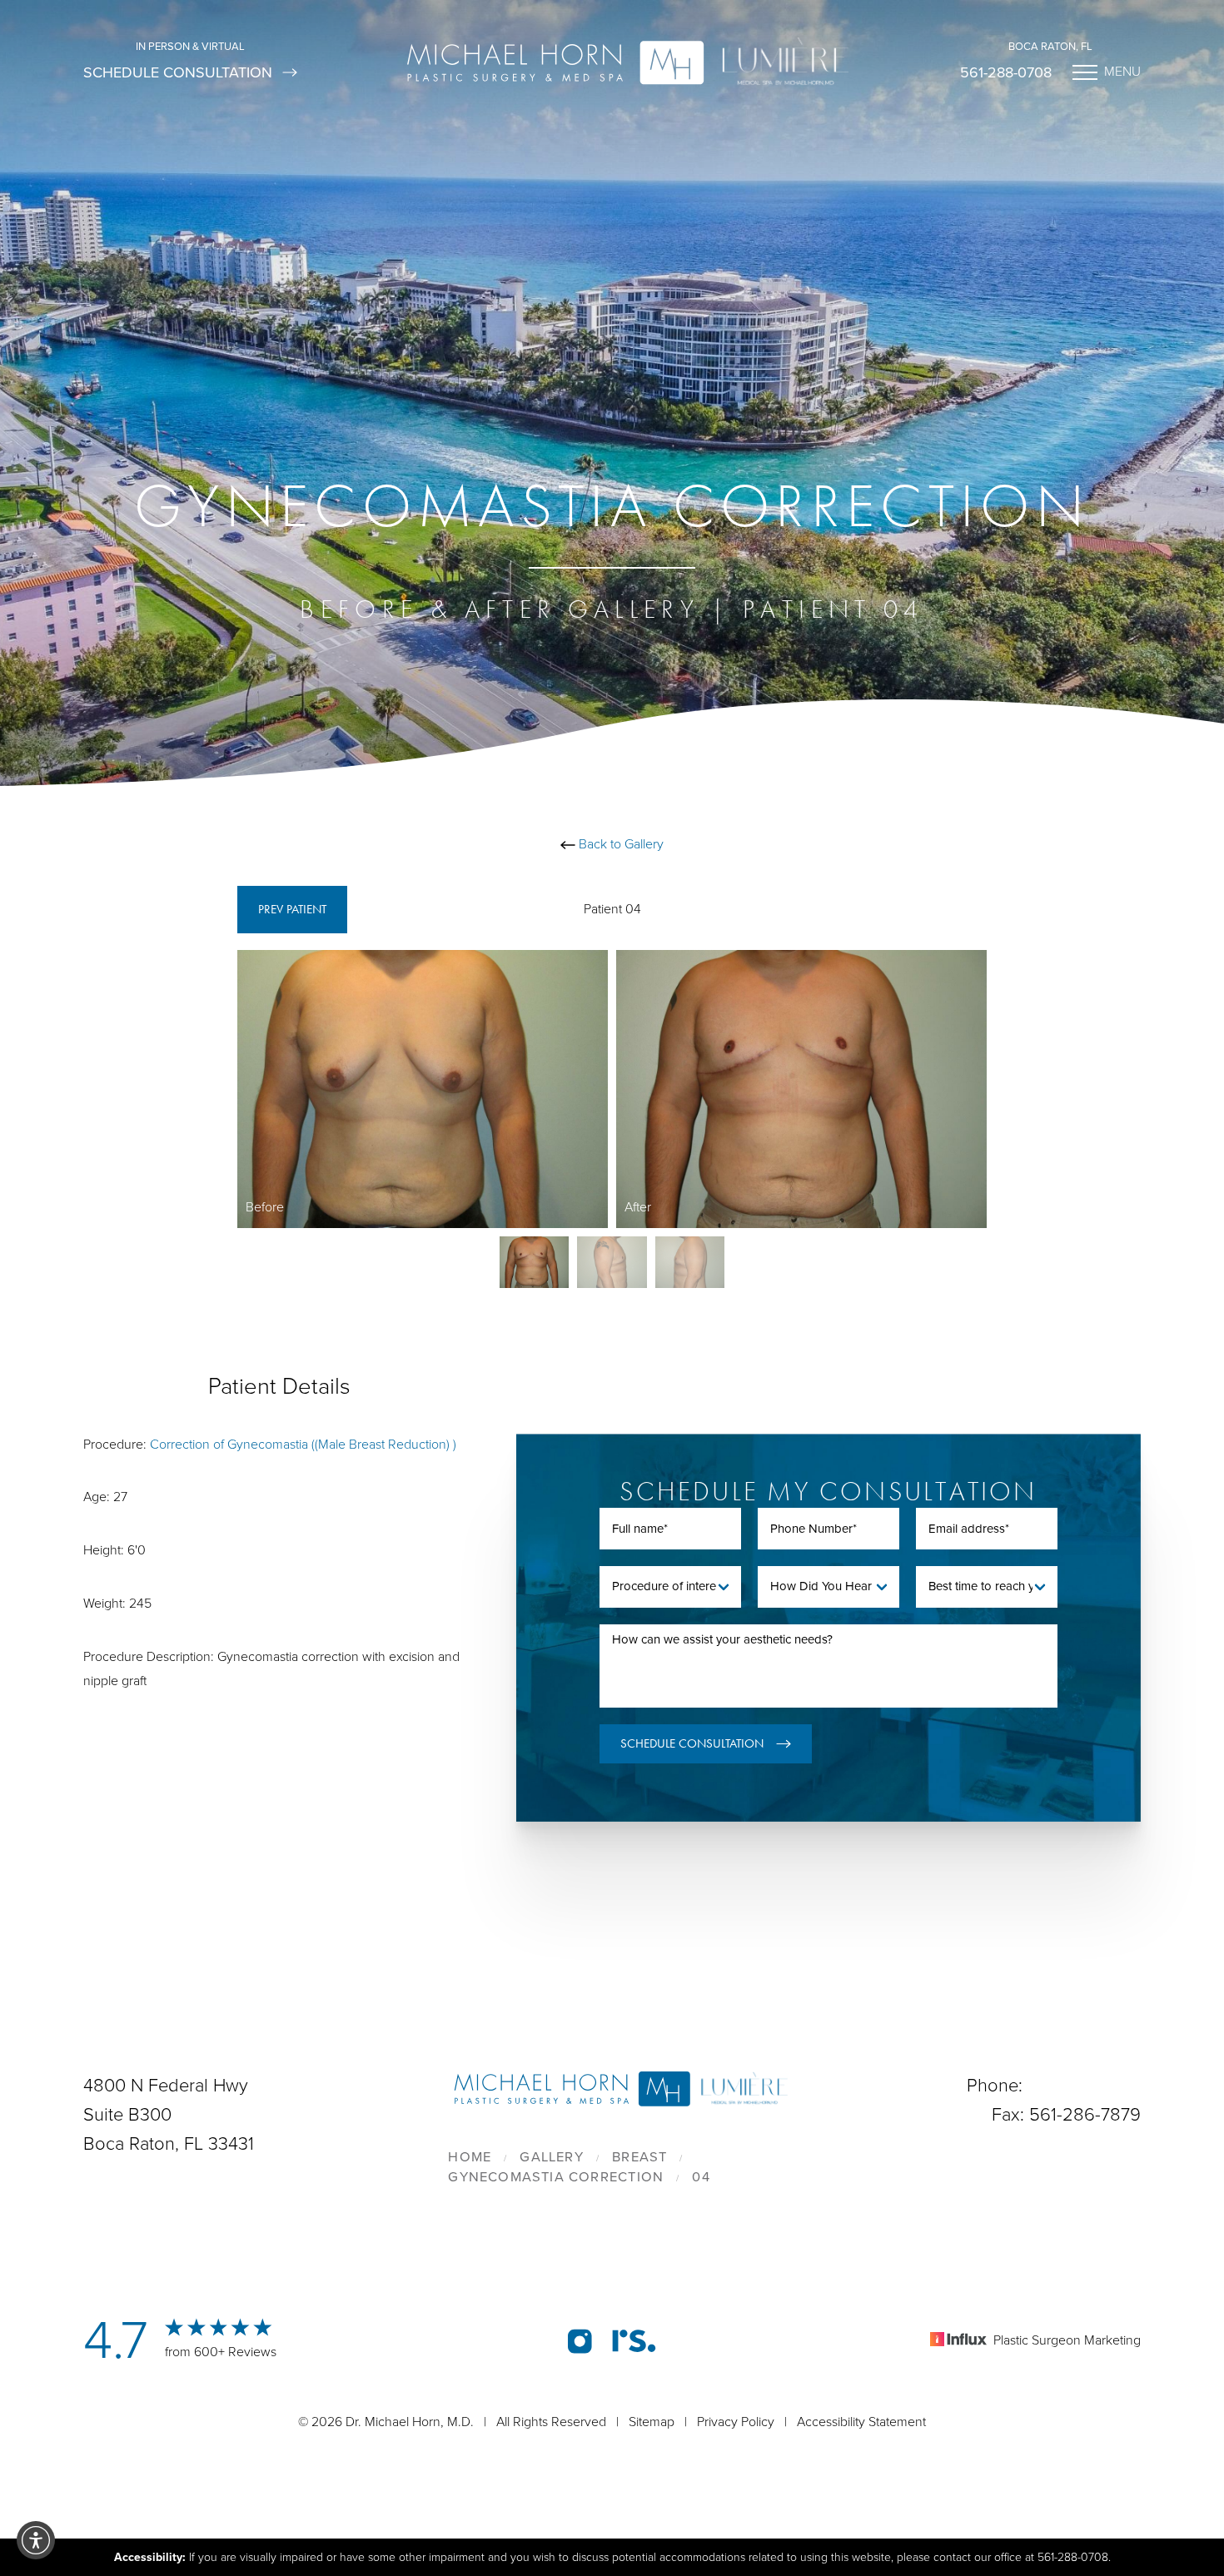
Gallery (551, 2157)
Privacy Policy (736, 2422)
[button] (36, 2540)
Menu (1122, 72)
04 (701, 2177)
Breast (639, 2157)
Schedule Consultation (178, 72)
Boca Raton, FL (1050, 47)
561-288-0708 (1006, 72)
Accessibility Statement (861, 2422)
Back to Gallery (619, 844)
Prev (292, 909)
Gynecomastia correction (556, 2177)
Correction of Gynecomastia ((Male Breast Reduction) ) (303, 1445)
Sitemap (652, 2422)
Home (470, 2157)
